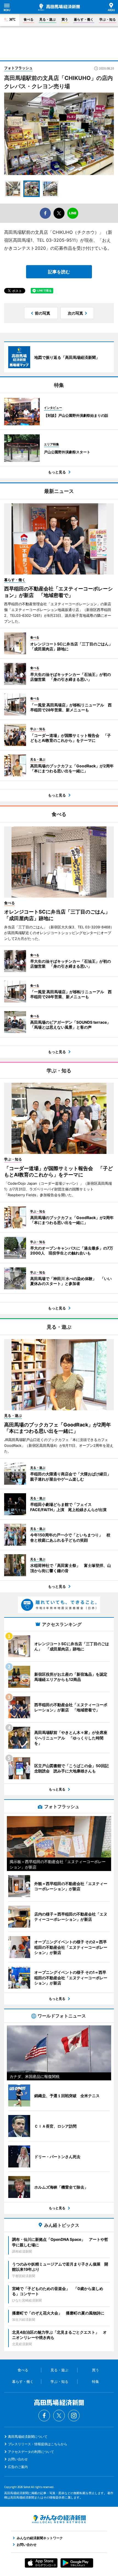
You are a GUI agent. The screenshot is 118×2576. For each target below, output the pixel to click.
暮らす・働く (84, 19)
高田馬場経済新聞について (28, 2437)
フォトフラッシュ (18, 68)
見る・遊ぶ (47, 19)
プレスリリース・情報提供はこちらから (38, 2444)
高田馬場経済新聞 (59, 7)
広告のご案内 (18, 2467)
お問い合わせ (18, 2459)
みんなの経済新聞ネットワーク (59, 2519)
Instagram (74, 2416)
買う (65, 19)
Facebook (44, 2416)
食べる (29, 19)
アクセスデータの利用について (31, 2452)
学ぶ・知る (108, 19)
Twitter (59, 2416)
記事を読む (59, 272)
